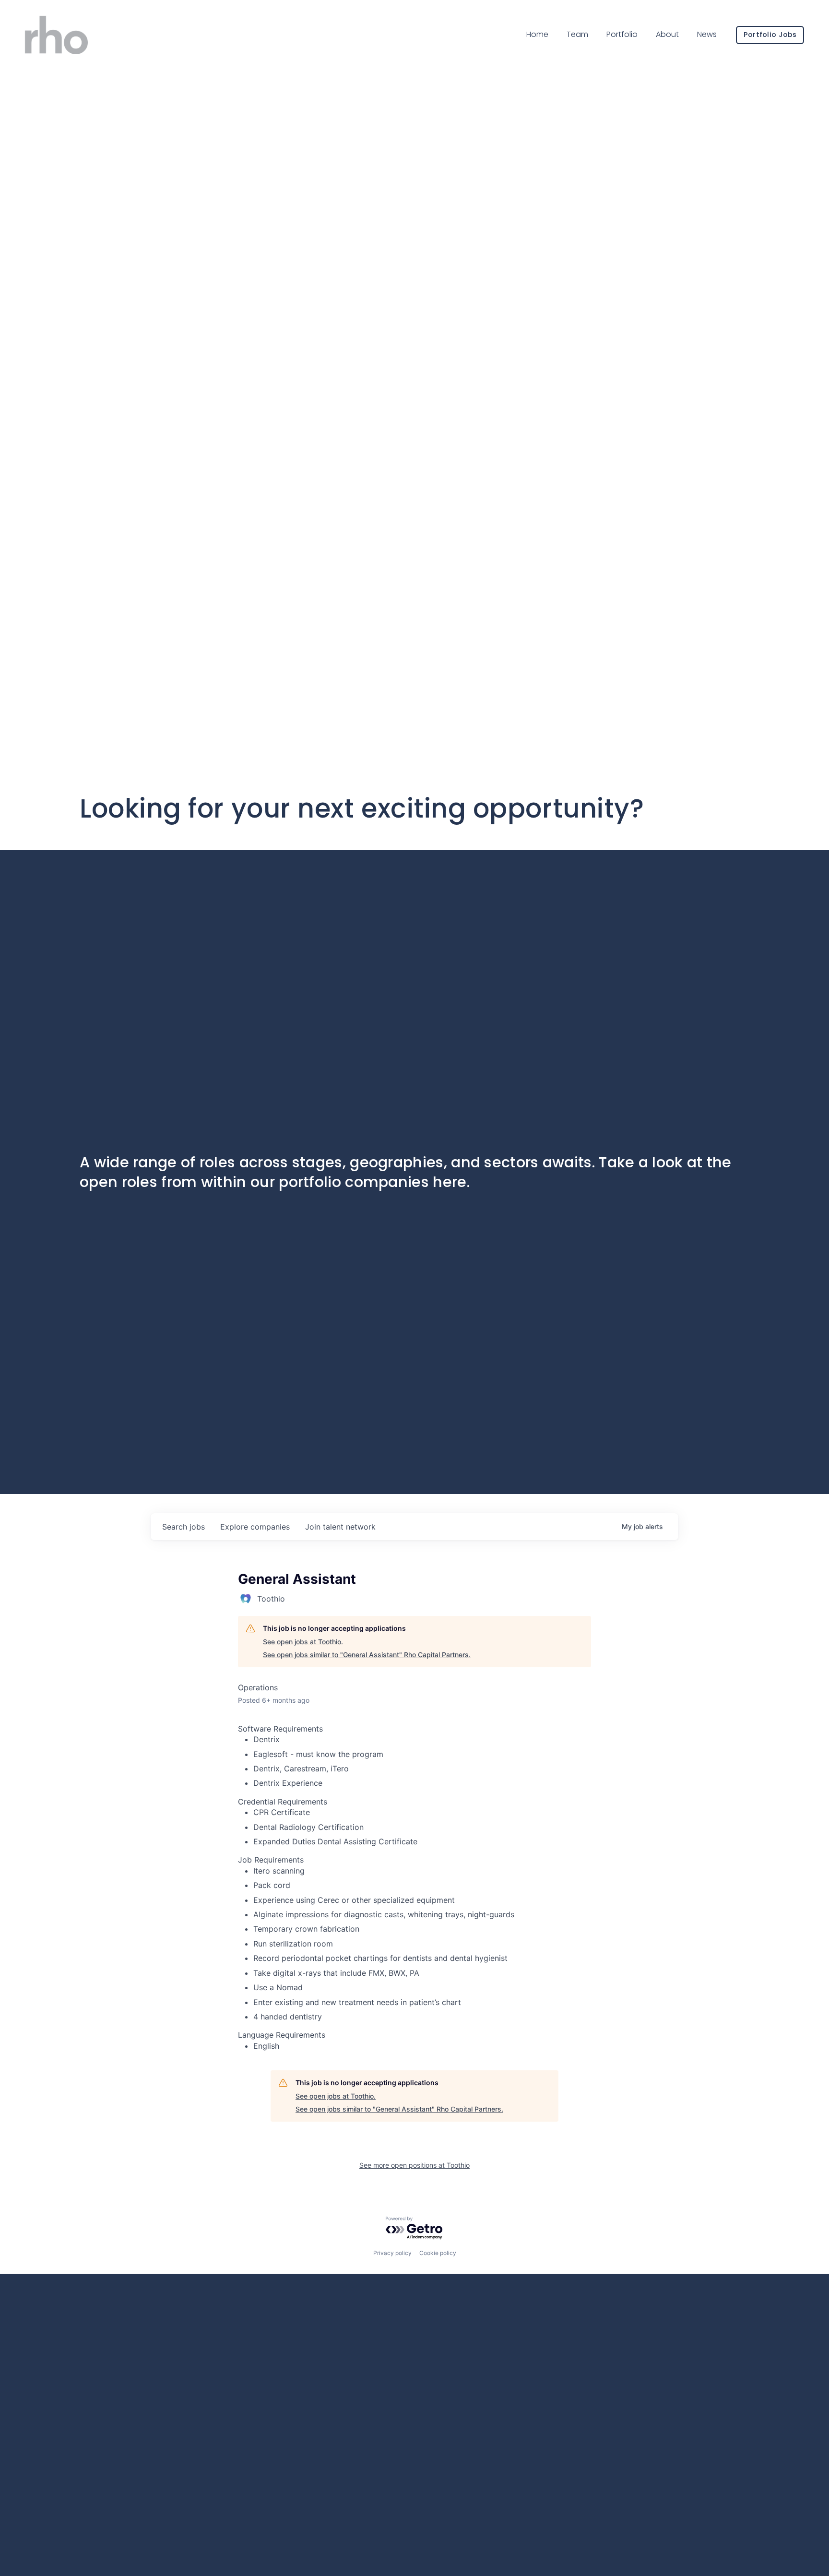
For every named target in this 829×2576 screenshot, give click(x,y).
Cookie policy (438, 2253)
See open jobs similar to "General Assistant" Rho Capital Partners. (367, 1655)
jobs (184, 1527)
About (667, 34)
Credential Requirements (283, 1802)
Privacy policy (392, 2253)
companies (255, 1527)
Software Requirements (280, 1729)
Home (537, 34)
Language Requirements (282, 2035)
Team (577, 34)
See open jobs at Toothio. (303, 1642)
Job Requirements (271, 1860)
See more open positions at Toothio (414, 2165)
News (707, 34)
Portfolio (622, 34)
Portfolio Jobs (770, 35)
